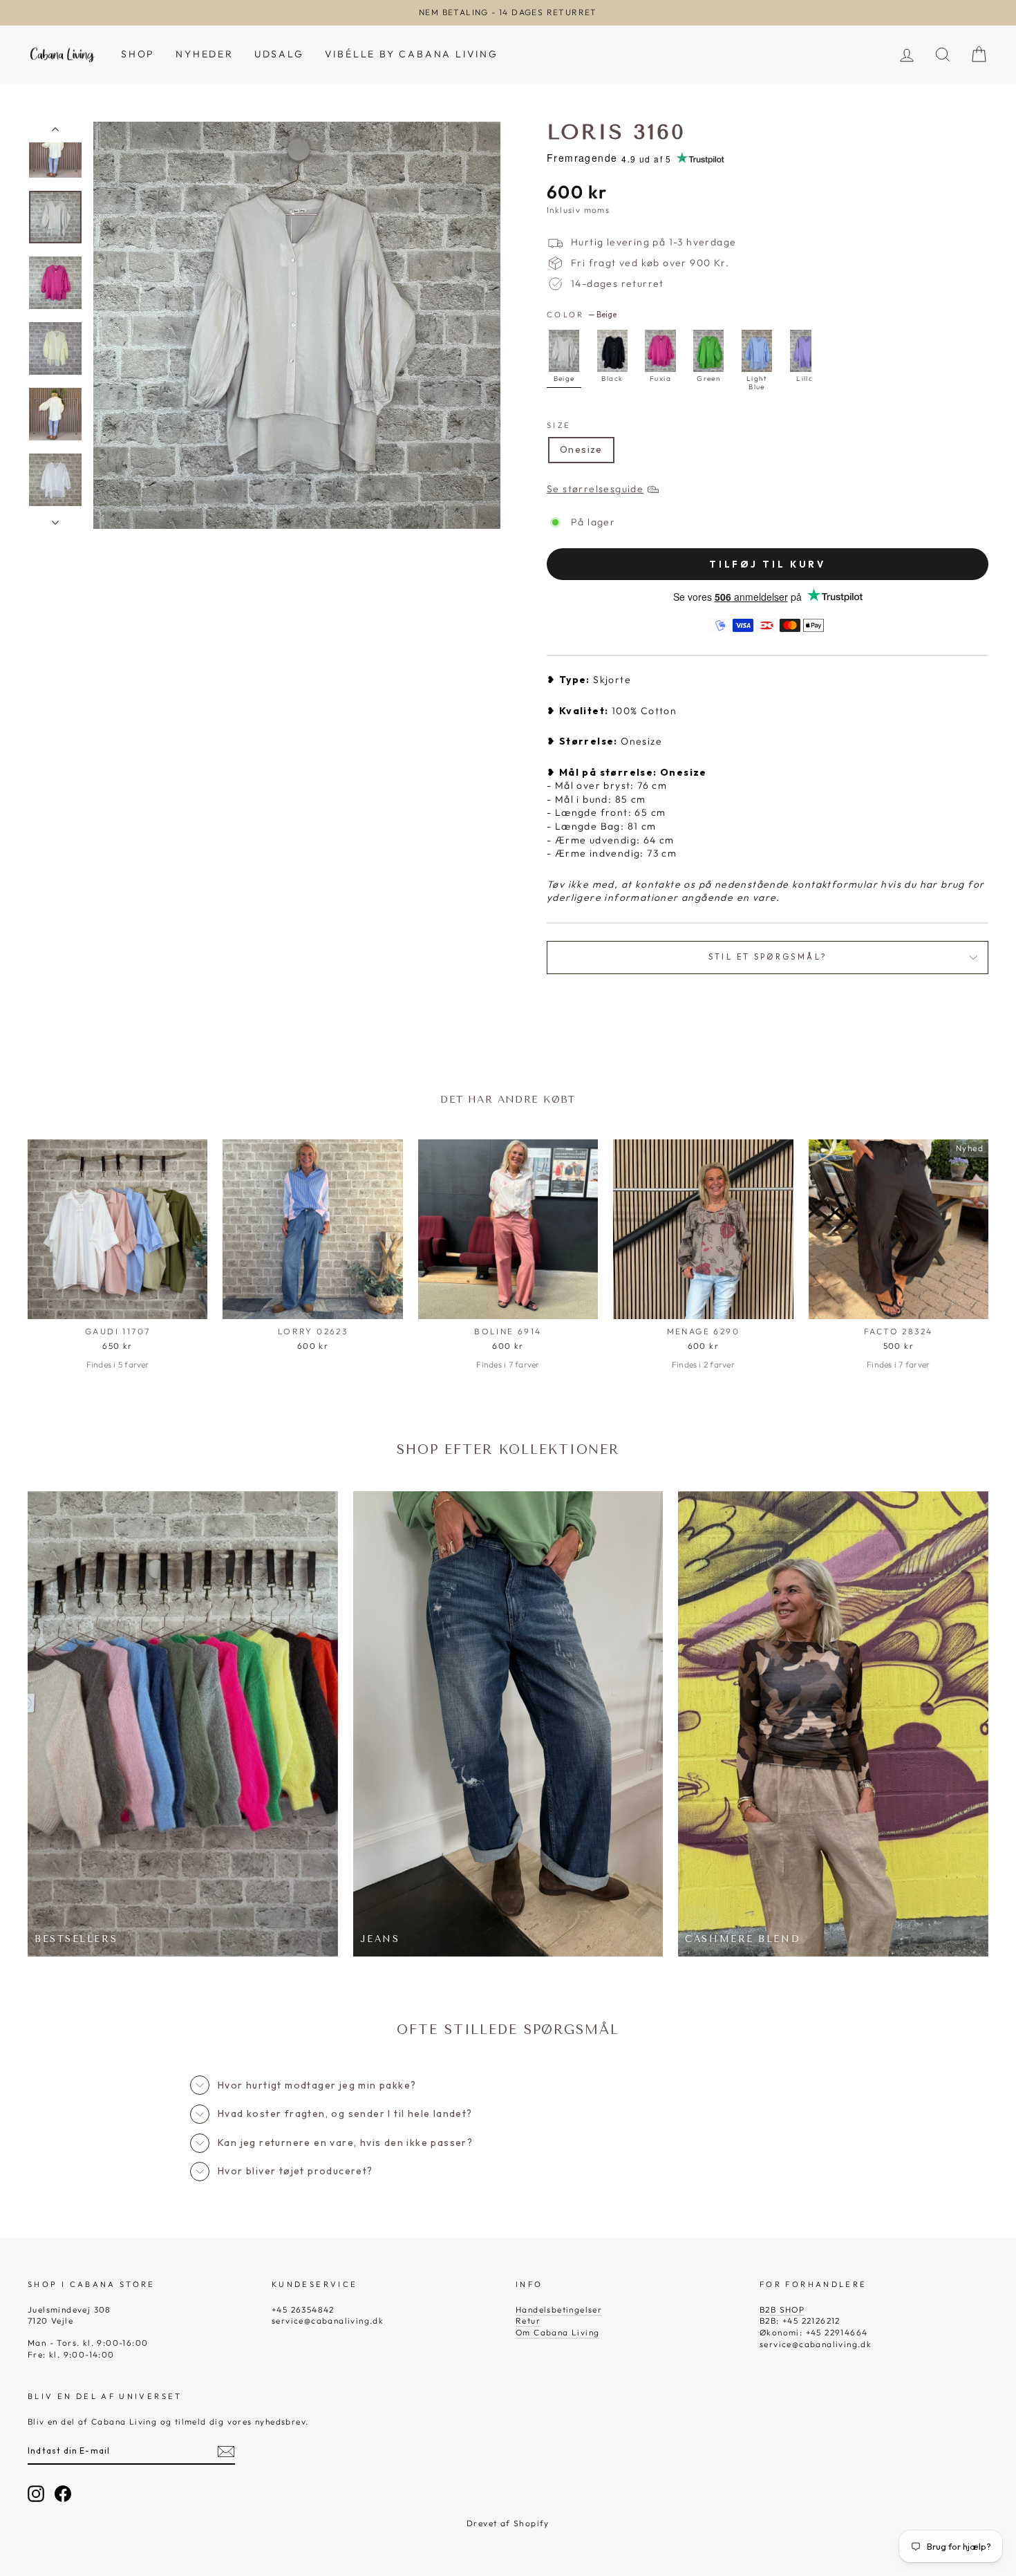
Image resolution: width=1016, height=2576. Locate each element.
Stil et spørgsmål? (768, 957)
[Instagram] (36, 2494)
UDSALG (279, 54)
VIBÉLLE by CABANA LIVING (412, 54)
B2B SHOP (782, 2309)
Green (708, 351)
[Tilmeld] (226, 2452)
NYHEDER (205, 54)
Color (582, 315)
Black (612, 351)
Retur (528, 2321)
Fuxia (660, 351)
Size (559, 425)
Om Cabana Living (557, 2332)
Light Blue (757, 351)
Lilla (805, 351)
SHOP (138, 54)
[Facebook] (63, 2494)
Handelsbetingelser (559, 2309)
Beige (564, 351)
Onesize (581, 449)
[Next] (793, 370)
